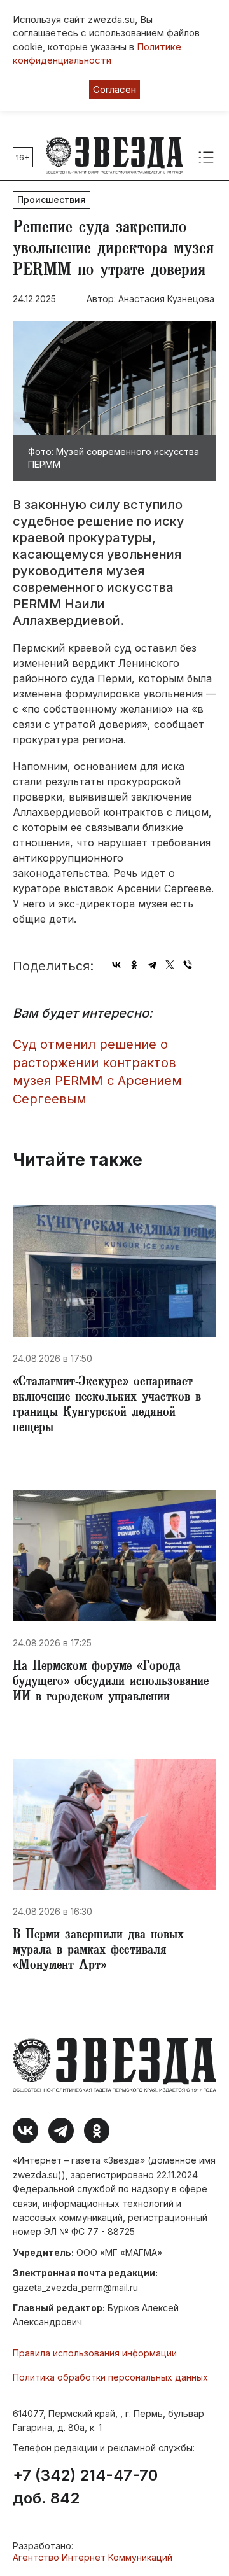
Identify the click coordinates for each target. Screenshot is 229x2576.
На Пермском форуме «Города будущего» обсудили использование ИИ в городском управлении (111, 1683)
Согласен (114, 89)
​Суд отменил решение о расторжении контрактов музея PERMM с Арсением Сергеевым (97, 1072)
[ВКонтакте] (116, 965)
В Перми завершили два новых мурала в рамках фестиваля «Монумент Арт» (98, 1951)
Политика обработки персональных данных (110, 2377)
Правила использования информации (95, 2353)
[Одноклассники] (134, 965)
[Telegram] (152, 965)
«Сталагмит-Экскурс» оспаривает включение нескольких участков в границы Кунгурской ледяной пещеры (107, 1406)
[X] (170, 965)
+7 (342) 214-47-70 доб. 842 (85, 2487)
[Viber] (188, 965)
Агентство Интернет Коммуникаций (93, 2557)
